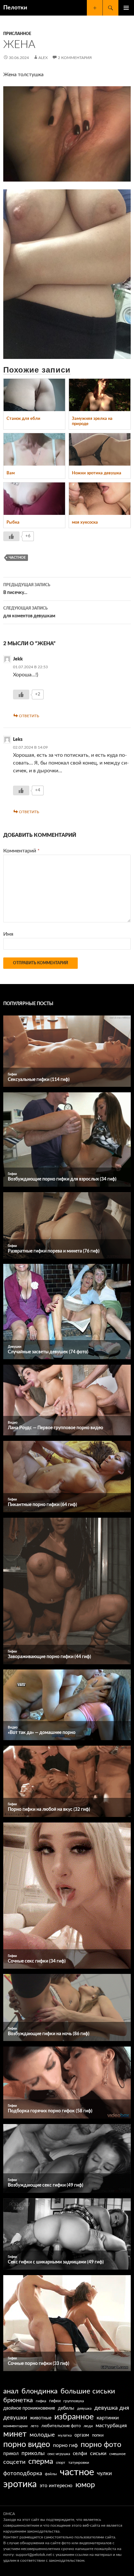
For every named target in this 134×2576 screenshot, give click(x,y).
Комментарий (21, 851)
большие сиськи (88, 2391)
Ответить (29, 716)
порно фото (101, 2445)
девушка (84, 2409)
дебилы (66, 2408)
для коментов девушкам (29, 612)
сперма (41, 2462)
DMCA (9, 2514)
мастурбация (111, 2426)
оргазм (82, 2435)
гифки (55, 2401)
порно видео (27, 2445)
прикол (11, 2454)
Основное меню (126, 8)
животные (41, 2418)
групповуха (74, 2401)
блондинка (40, 2391)
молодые (42, 2435)
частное (17, 558)
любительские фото (61, 2426)
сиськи (98, 2453)
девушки (15, 2418)
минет (15, 2434)
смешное (117, 2454)
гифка (41, 2401)
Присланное (17, 34)
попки (98, 2435)
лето (34, 2426)
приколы (33, 2453)
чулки (104, 2473)
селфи (80, 2454)
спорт (61, 2463)
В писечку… (27, 589)
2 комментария (75, 58)
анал (11, 2391)
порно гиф (65, 2445)
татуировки (79, 2463)
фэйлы (51, 2474)
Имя (8, 934)
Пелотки (15, 8)
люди (88, 2426)
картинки (108, 2418)
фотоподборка (23, 2473)
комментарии (15, 2426)
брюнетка (18, 2400)
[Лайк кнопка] (11, 536)
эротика (20, 2484)
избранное (74, 2417)
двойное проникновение (29, 2408)
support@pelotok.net (34, 2555)
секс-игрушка (59, 2454)
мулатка (65, 2435)
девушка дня (112, 2408)
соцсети (14, 2462)
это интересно (56, 2486)
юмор (85, 2485)
